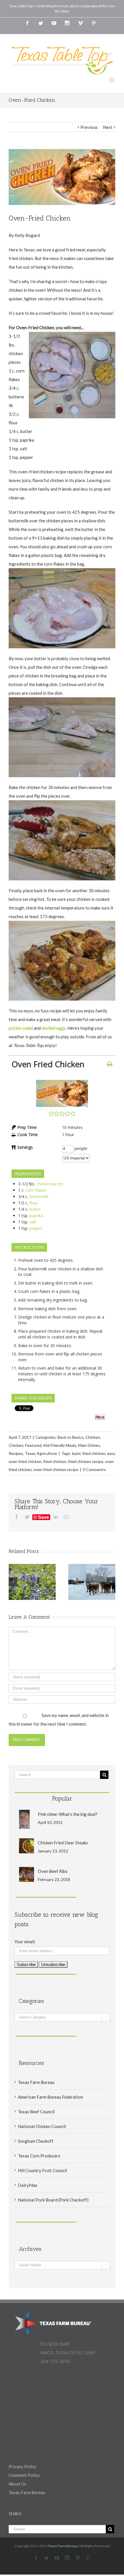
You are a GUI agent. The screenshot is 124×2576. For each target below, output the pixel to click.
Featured (33, 1445)
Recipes (16, 1453)
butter (35, 1209)
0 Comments (94, 1469)
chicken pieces (50, 1184)
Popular (62, 1798)
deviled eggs (54, 1028)
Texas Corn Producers (39, 2156)
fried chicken (55, 1461)
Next (108, 127)
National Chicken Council (42, 2126)
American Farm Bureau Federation (50, 2097)
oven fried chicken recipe (56, 1469)
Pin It (100, 1417)
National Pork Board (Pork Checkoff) (53, 2200)
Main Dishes (89, 1445)
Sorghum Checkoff (36, 2141)
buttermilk (39, 1196)
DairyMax (28, 2185)
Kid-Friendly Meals (60, 1445)
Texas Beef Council (36, 2112)
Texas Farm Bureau (36, 2082)
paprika (36, 1215)
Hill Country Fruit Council (42, 2170)
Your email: (25, 1942)
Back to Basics (71, 1437)
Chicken (93, 1437)
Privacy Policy (22, 2466)
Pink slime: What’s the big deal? (68, 1814)
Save (44, 1517)
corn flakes (36, 1190)
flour (34, 1203)
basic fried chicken (89, 1453)
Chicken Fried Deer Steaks (63, 1843)
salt (33, 1222)
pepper (36, 1228)
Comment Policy (24, 2475)
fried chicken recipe (86, 1461)
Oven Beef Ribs (53, 1871)
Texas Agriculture (41, 1453)
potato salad (21, 1028)
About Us (17, 2484)
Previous (89, 127)
